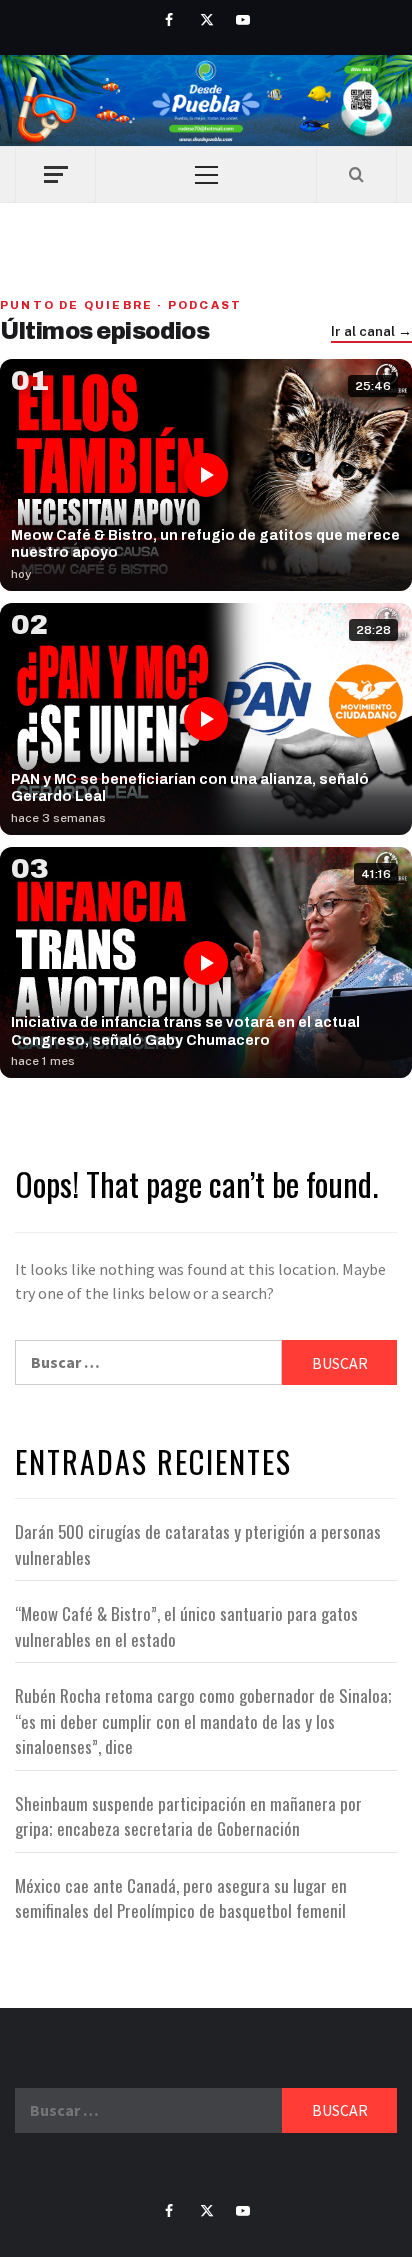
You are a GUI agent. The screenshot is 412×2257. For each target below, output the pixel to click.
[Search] (356, 174)
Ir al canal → (371, 332)
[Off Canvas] (55, 174)
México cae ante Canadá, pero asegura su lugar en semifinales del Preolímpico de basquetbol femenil (181, 1898)
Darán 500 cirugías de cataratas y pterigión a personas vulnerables (198, 1544)
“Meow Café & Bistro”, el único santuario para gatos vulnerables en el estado (186, 1626)
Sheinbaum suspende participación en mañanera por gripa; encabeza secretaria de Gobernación (188, 1816)
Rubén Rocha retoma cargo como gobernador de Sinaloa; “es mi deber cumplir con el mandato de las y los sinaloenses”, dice (203, 1721)
